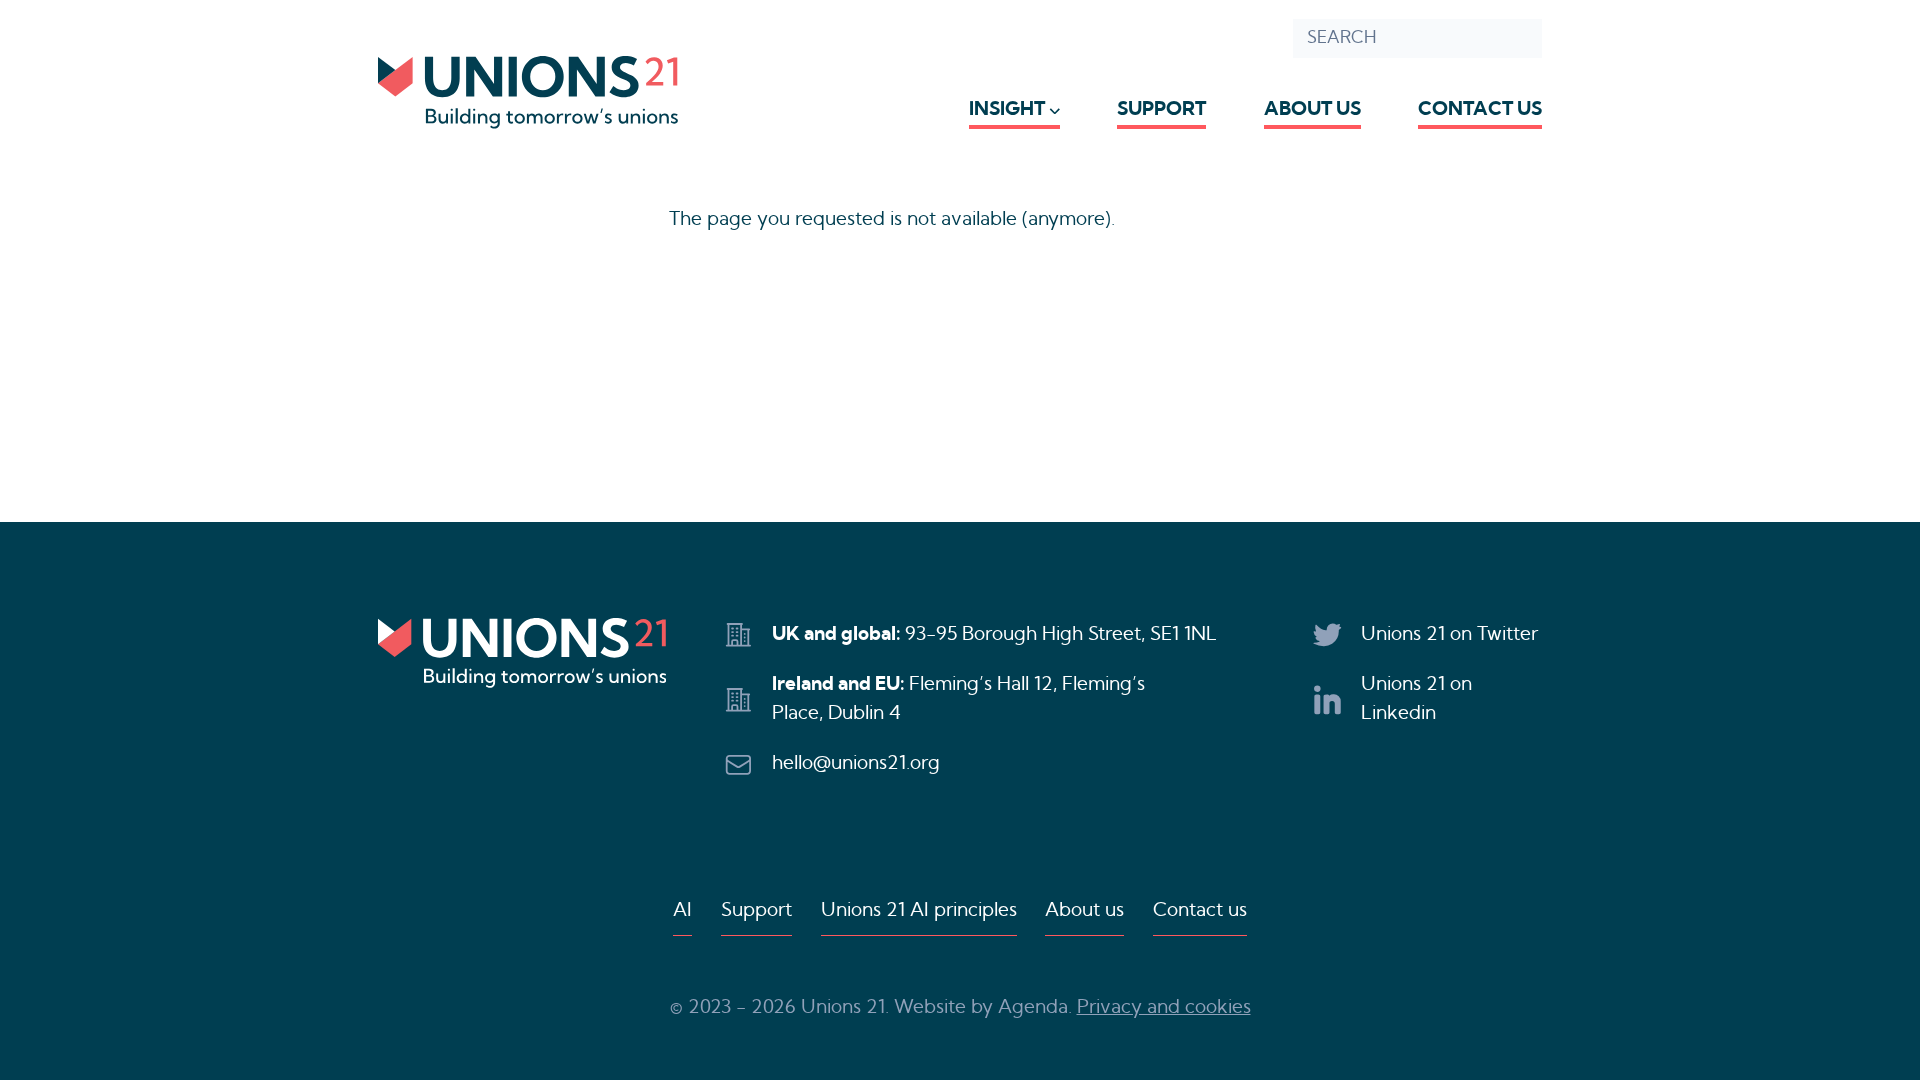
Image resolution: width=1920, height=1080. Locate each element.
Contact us (1480, 109)
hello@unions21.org (856, 763)
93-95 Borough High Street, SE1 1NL (1061, 634)
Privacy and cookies (1164, 1007)
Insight (1007, 109)
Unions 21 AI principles (919, 910)
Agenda (1033, 1007)
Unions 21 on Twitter (1449, 634)
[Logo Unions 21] (528, 92)
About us (1312, 109)
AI (682, 910)
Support (1161, 109)
